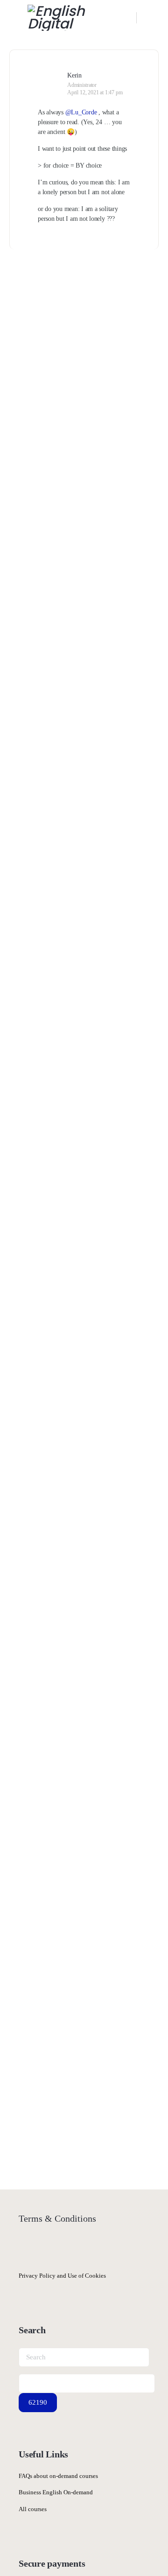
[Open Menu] (15, 17)
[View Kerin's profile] (49, 75)
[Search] (125, 18)
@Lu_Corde (81, 112)
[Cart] (150, 18)
